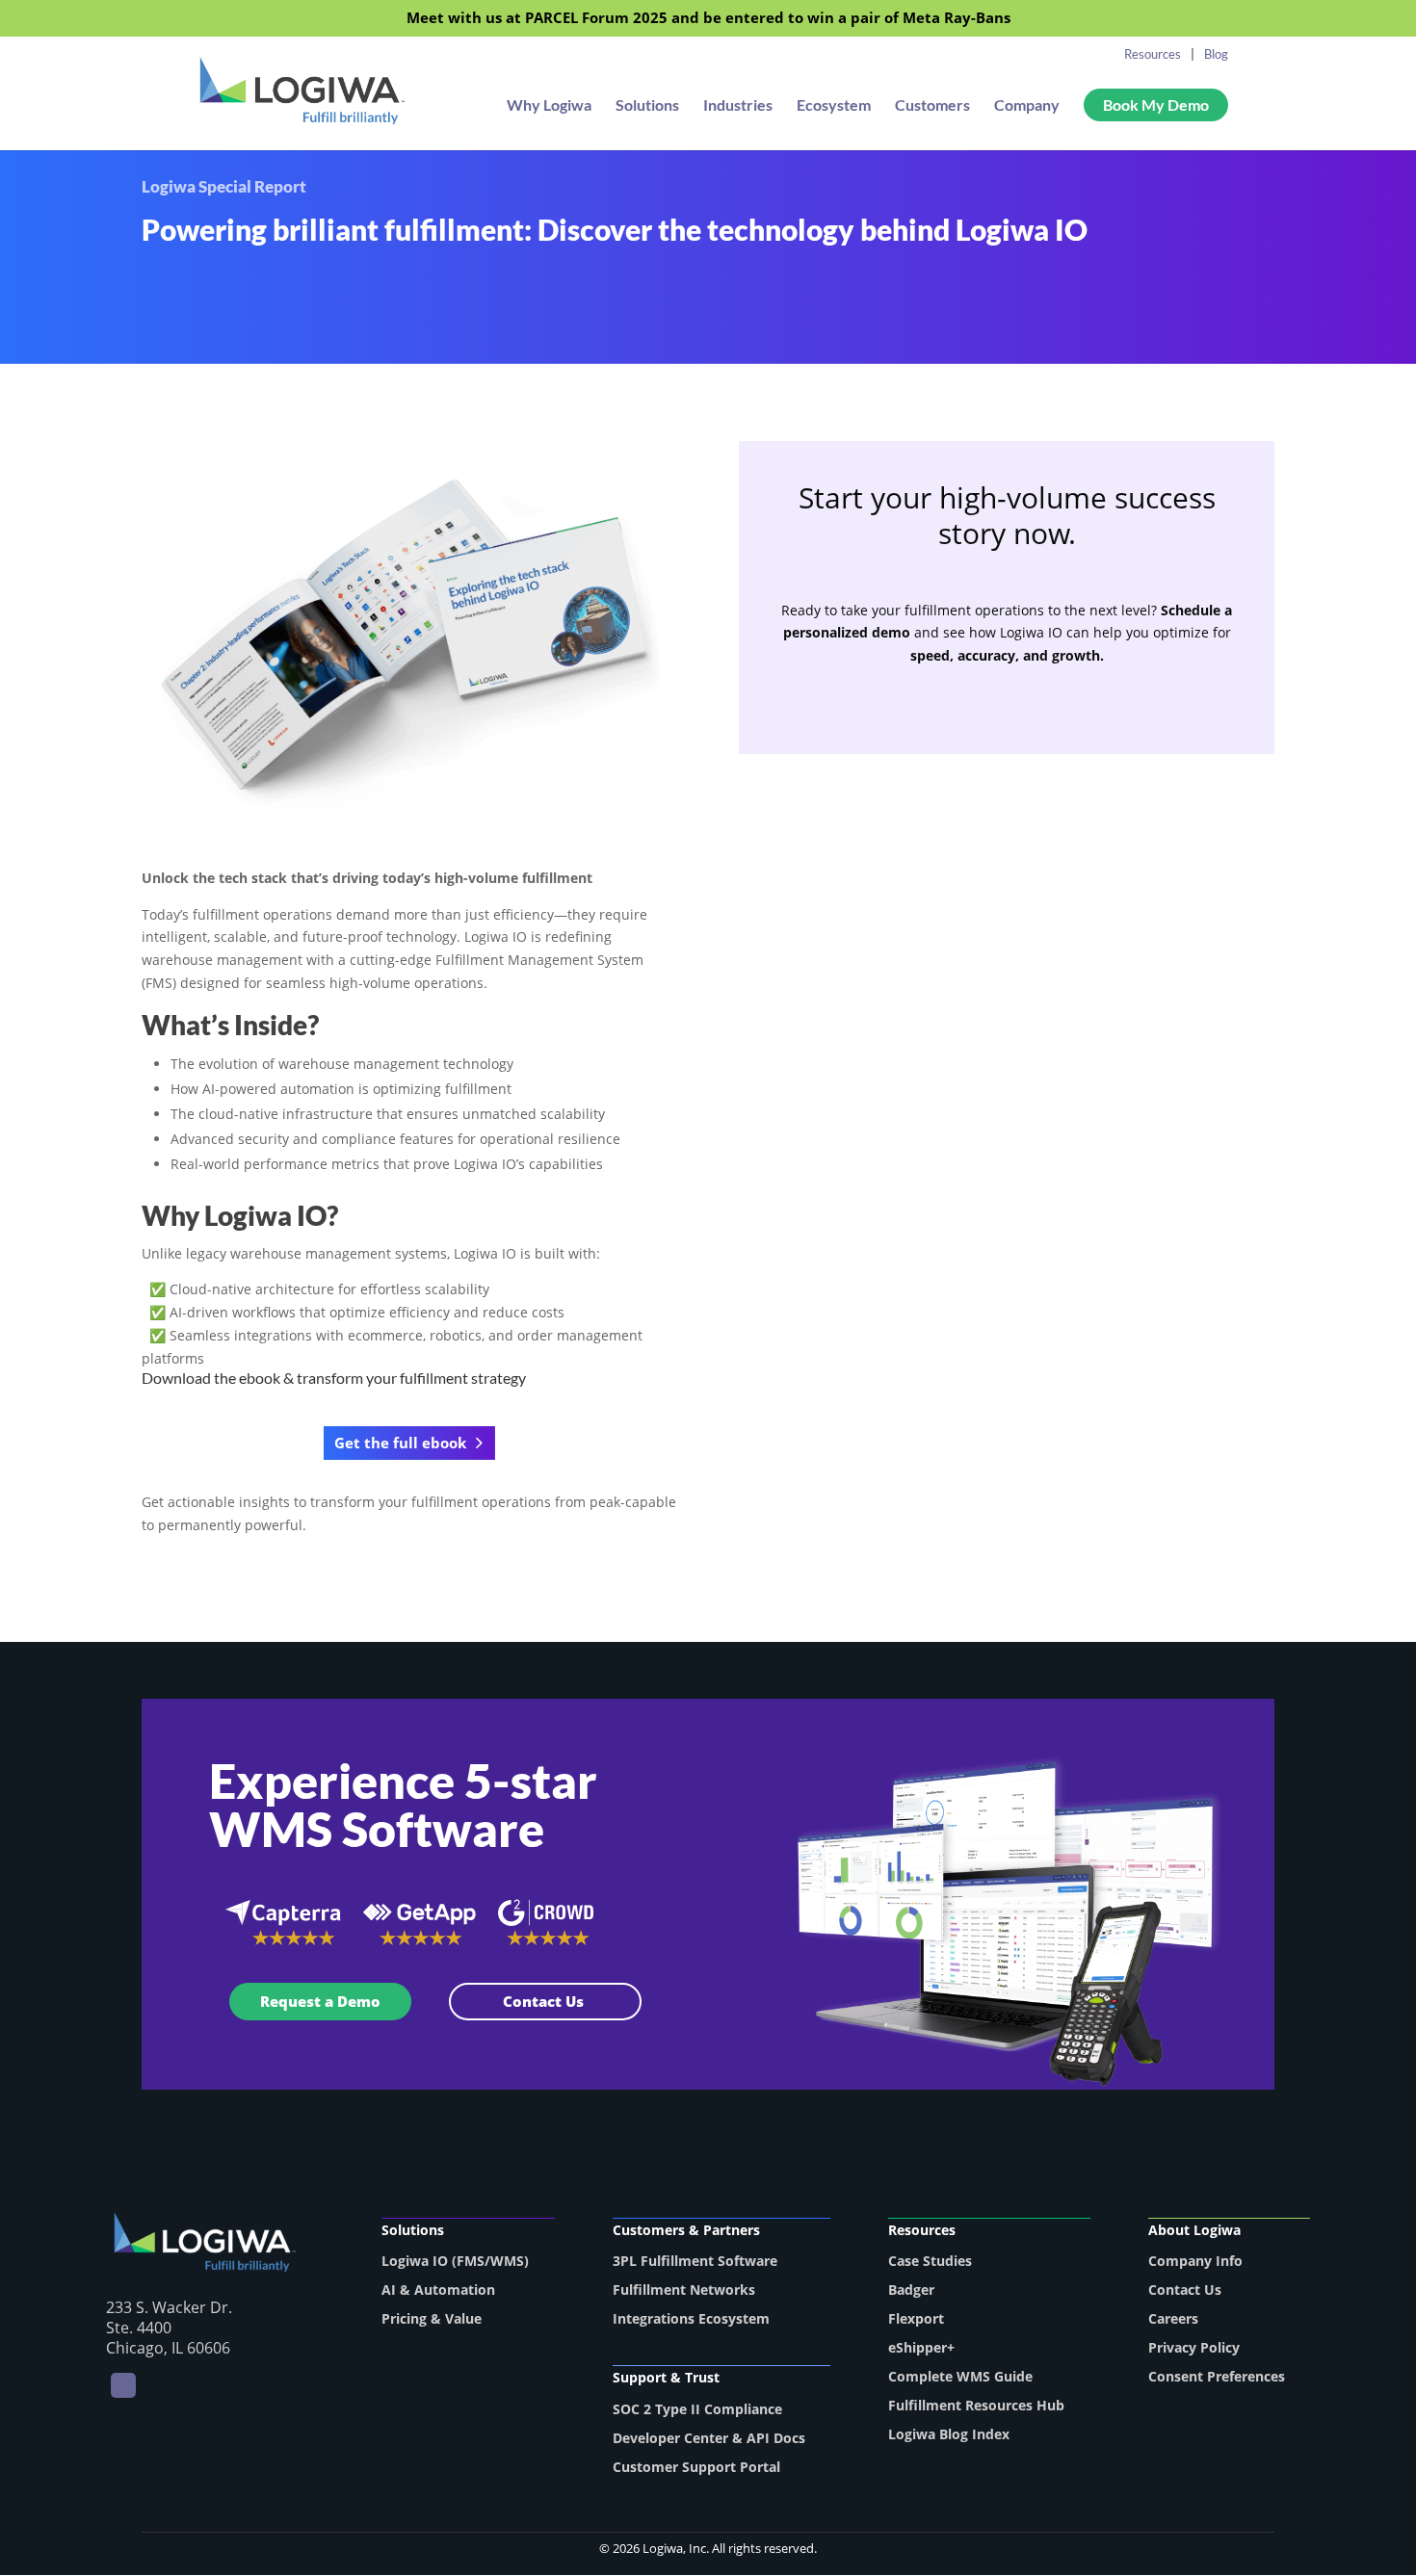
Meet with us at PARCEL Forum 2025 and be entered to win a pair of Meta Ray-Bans (708, 19)
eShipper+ (921, 2347)
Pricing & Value (432, 2318)
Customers (932, 106)
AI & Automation (438, 2290)
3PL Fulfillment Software (695, 2261)
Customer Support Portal (696, 2467)
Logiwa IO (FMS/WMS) (455, 2261)
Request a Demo (320, 2001)
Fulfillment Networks (684, 2290)
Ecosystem (834, 106)
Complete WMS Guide (960, 2376)
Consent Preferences (1217, 2376)
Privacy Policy (1194, 2347)
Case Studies (930, 2261)
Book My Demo (1156, 104)
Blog (1216, 54)
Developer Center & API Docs (709, 2438)
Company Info (1195, 2261)
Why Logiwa (549, 106)
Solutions (647, 106)
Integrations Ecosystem (691, 2318)
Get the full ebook (400, 1443)
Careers (1173, 2318)
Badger (911, 2290)
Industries (738, 106)
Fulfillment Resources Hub (976, 2405)
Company (1027, 106)
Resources (1153, 54)
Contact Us (545, 2001)
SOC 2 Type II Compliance (697, 2409)
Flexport (916, 2318)
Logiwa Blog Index (949, 2434)
